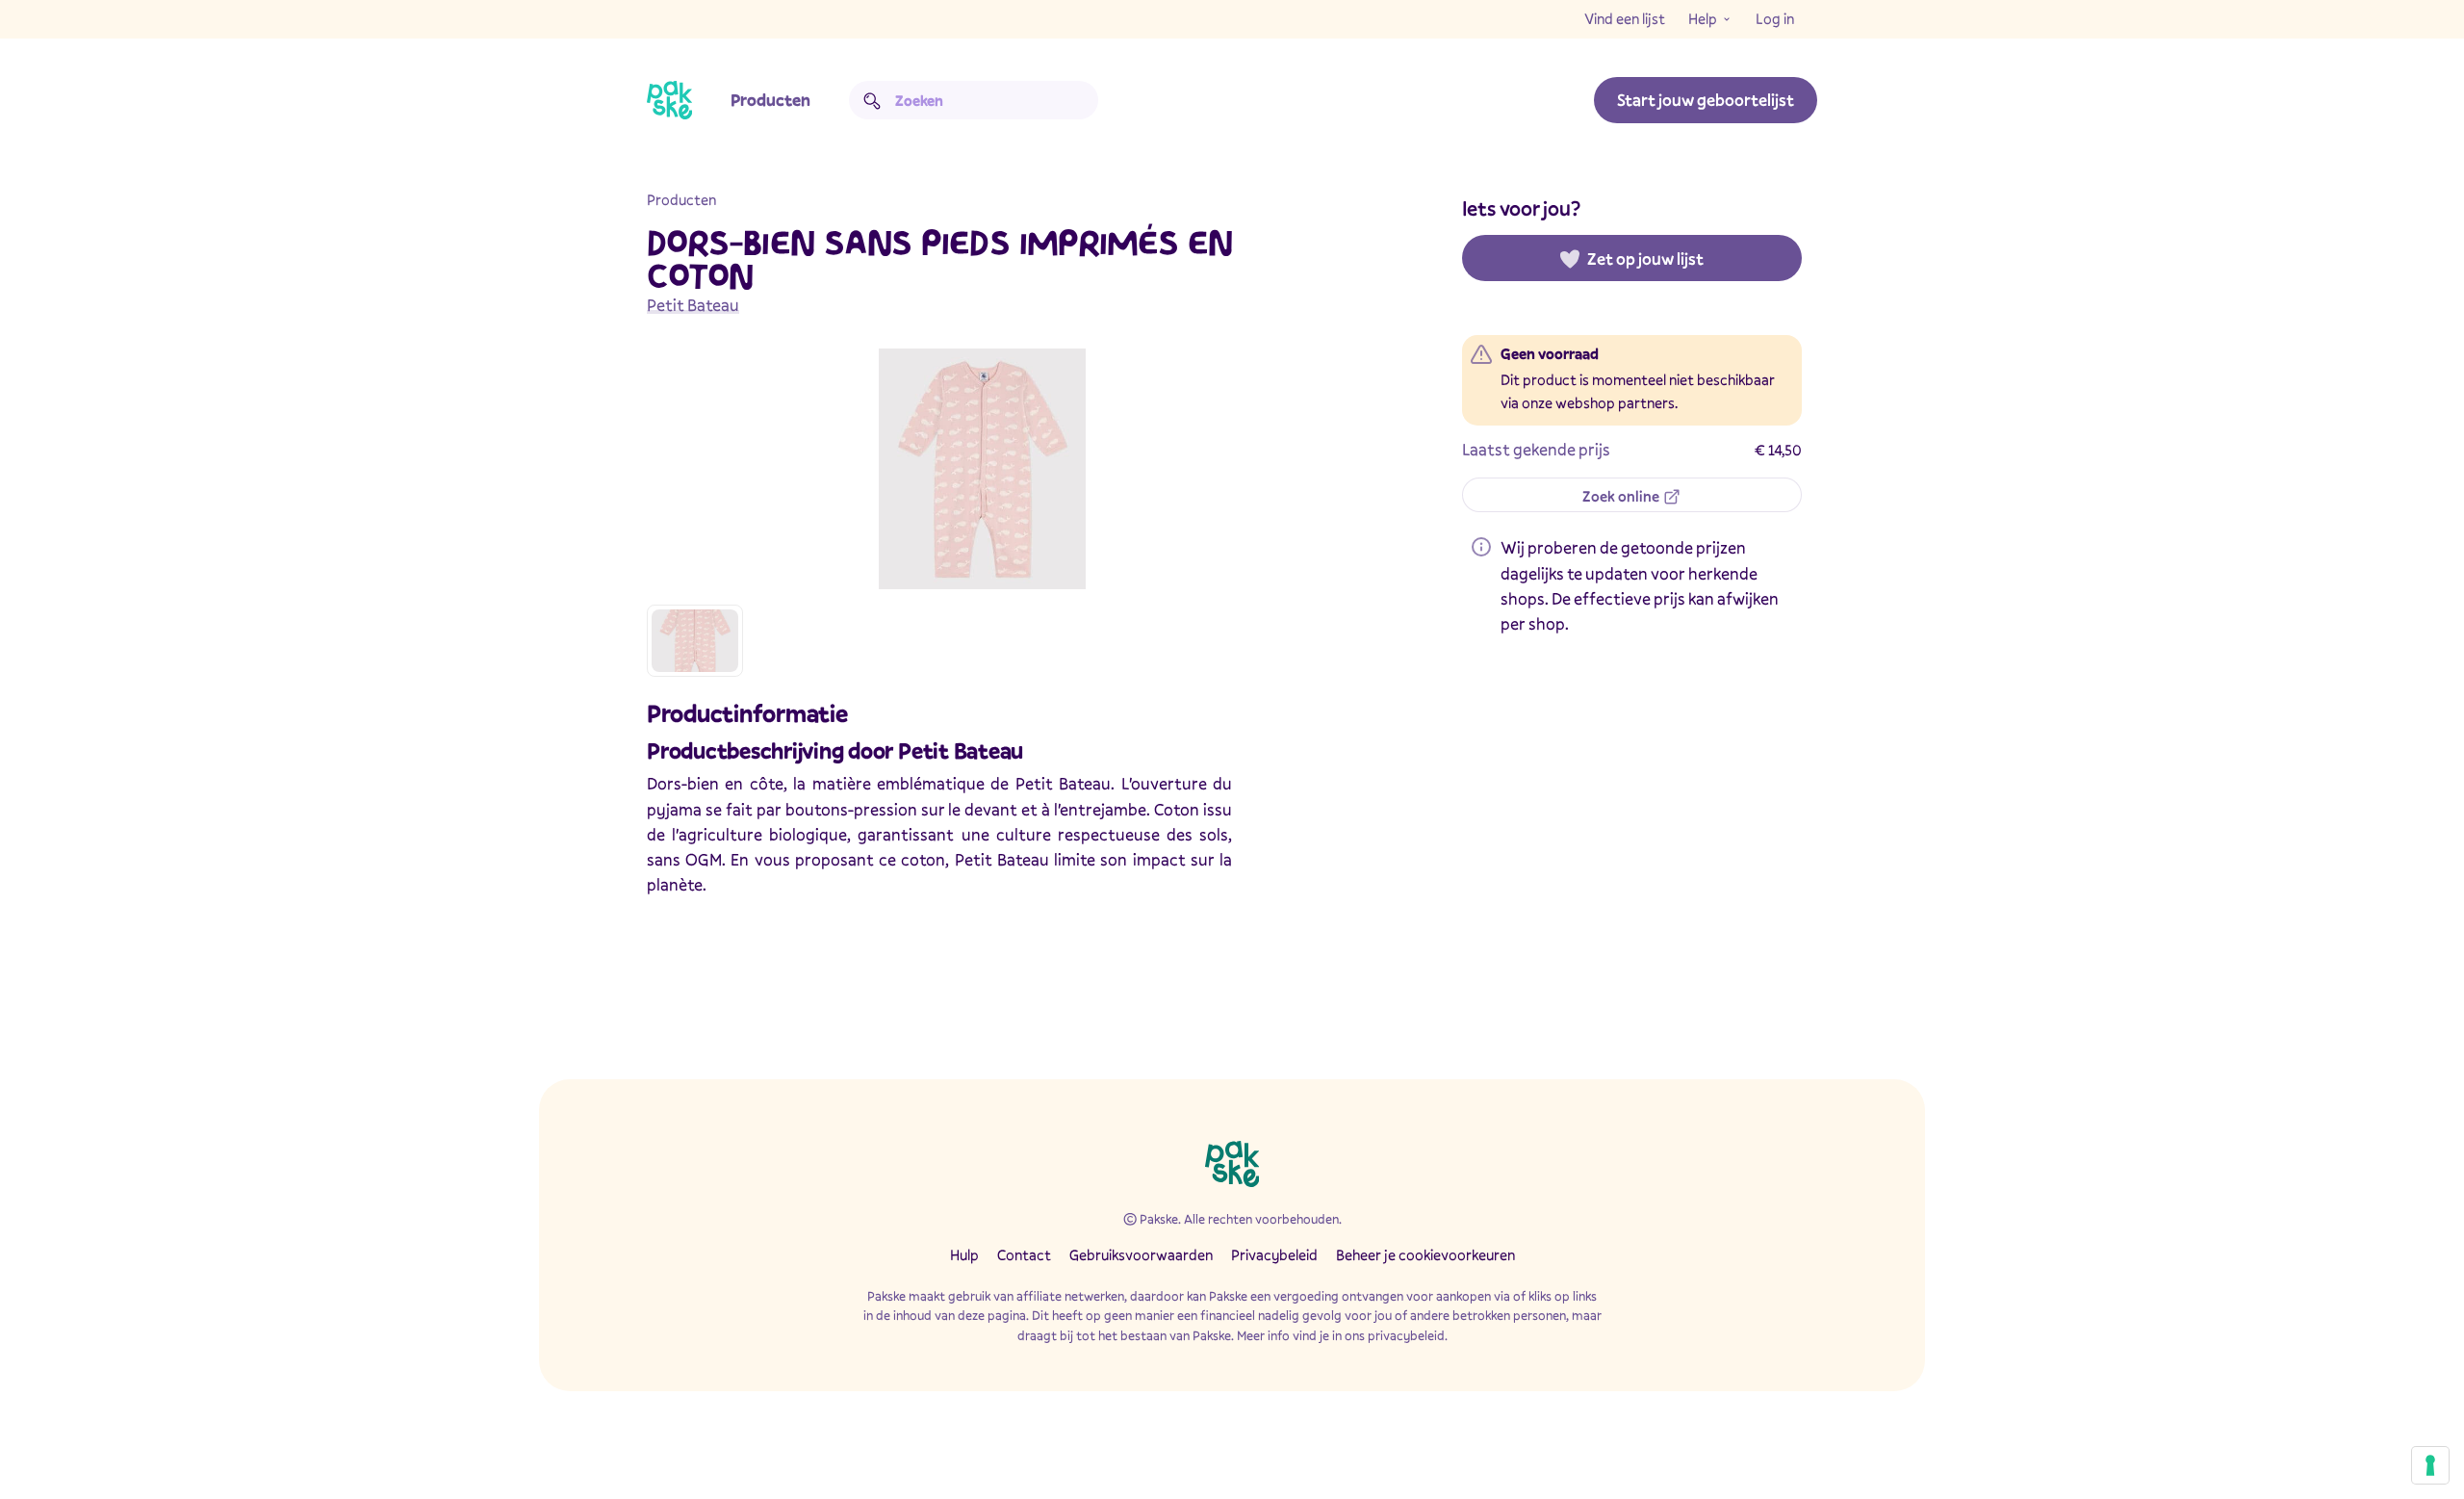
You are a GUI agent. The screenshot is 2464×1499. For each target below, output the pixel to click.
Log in (1775, 18)
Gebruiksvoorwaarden (1141, 1254)
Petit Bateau (693, 305)
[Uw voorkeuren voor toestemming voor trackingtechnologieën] (2430, 1465)
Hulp (964, 1254)
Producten (770, 100)
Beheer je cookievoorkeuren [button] (1425, 1254)
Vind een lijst (1625, 18)
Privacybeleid (1274, 1254)
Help (1703, 18)
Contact (1024, 1254)
